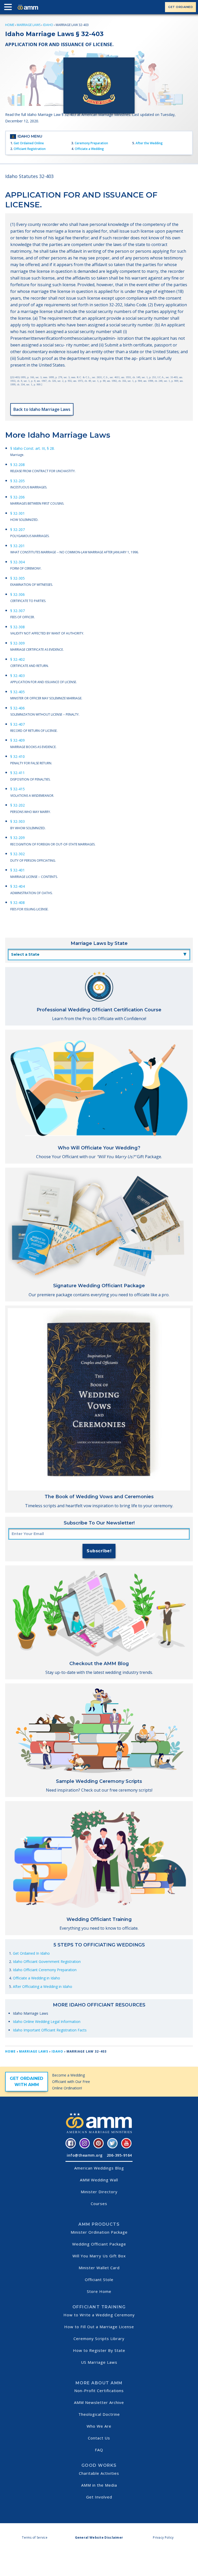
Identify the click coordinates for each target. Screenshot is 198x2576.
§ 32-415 (18, 789)
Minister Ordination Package (99, 2232)
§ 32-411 (18, 773)
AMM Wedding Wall (99, 2180)
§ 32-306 (18, 594)
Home (10, 25)
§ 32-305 (18, 578)
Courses (99, 2204)
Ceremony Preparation (91, 143)
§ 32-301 (18, 513)
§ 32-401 (18, 870)
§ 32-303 (18, 821)
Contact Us (99, 2438)
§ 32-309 (18, 643)
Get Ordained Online (29, 143)
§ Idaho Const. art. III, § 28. (32, 448)
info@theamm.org (85, 2155)
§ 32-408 (18, 903)
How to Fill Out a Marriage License (99, 2327)
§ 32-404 (18, 886)
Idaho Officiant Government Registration (47, 1961)
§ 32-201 (18, 546)
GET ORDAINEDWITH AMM (27, 2082)
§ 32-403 (18, 676)
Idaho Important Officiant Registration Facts (50, 2030)
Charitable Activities (99, 2473)
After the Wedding (149, 143)
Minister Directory (99, 2192)
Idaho (48, 25)
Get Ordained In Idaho (31, 1953)
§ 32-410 (18, 756)
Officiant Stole (99, 2280)
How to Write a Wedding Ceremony (99, 2315)
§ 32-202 (18, 805)
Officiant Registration (30, 149)
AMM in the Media (99, 2485)
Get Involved (99, 2497)
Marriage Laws (29, 25)
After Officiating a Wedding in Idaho (43, 1986)
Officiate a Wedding (89, 149)
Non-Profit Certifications (99, 2391)
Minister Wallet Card (99, 2268)
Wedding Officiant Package (99, 2244)
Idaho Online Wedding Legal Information (47, 2022)
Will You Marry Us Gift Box (99, 2256)
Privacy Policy (163, 2537)
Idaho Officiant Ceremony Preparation (45, 1970)
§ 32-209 (18, 838)
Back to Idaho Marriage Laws (42, 409)
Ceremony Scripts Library (99, 2338)
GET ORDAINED (180, 7)
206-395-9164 (119, 2155)
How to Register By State (99, 2350)
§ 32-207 (18, 529)
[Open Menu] (9, 8)
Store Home (99, 2291)
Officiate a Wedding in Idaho (36, 1978)
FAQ (99, 2450)
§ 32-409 (18, 740)
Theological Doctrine (99, 2414)
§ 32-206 (18, 497)
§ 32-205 (18, 481)
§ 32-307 (18, 611)
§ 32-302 (18, 854)
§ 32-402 (18, 659)
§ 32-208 (18, 465)
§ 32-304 (18, 562)
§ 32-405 (18, 692)
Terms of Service (35, 2537)
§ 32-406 (18, 708)
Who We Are (99, 2426)
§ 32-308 (18, 627)
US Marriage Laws (99, 2362)
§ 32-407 (18, 724)
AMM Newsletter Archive (99, 2402)
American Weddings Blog (99, 2168)
